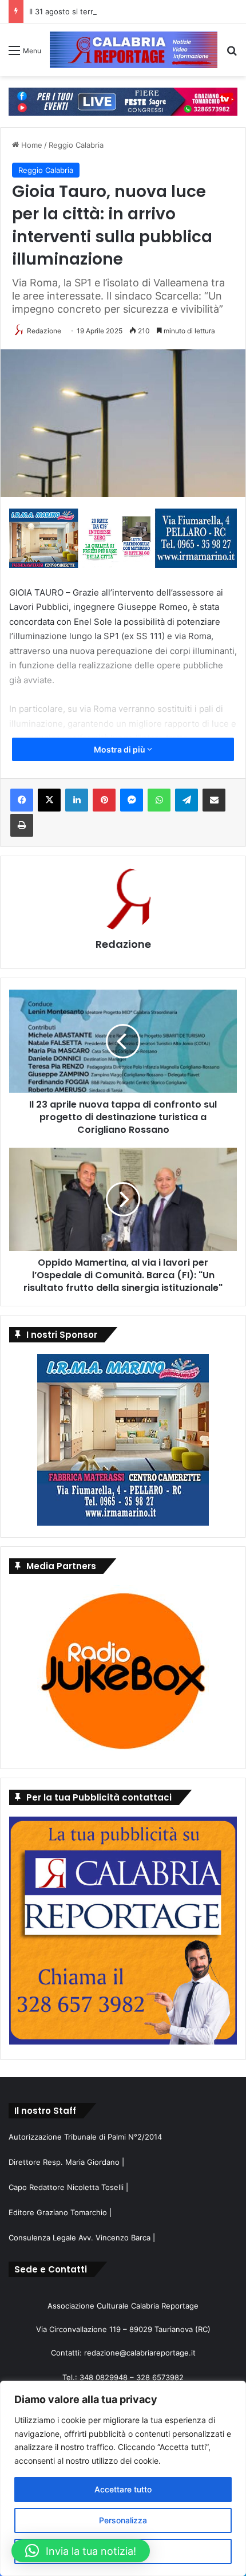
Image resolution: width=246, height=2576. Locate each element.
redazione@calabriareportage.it (140, 2353)
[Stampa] (22, 825)
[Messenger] (132, 800)
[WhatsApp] (159, 800)
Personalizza (123, 2520)
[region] (123, 2478)
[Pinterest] (104, 800)
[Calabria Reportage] (134, 50)
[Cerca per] (232, 54)
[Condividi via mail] (214, 800)
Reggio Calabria (76, 145)
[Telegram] (187, 800)
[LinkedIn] (77, 800)
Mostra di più (120, 749)
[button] (81, 2551)
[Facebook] (22, 800)
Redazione (44, 331)
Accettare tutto (123, 2489)
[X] (49, 800)
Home (31, 145)
